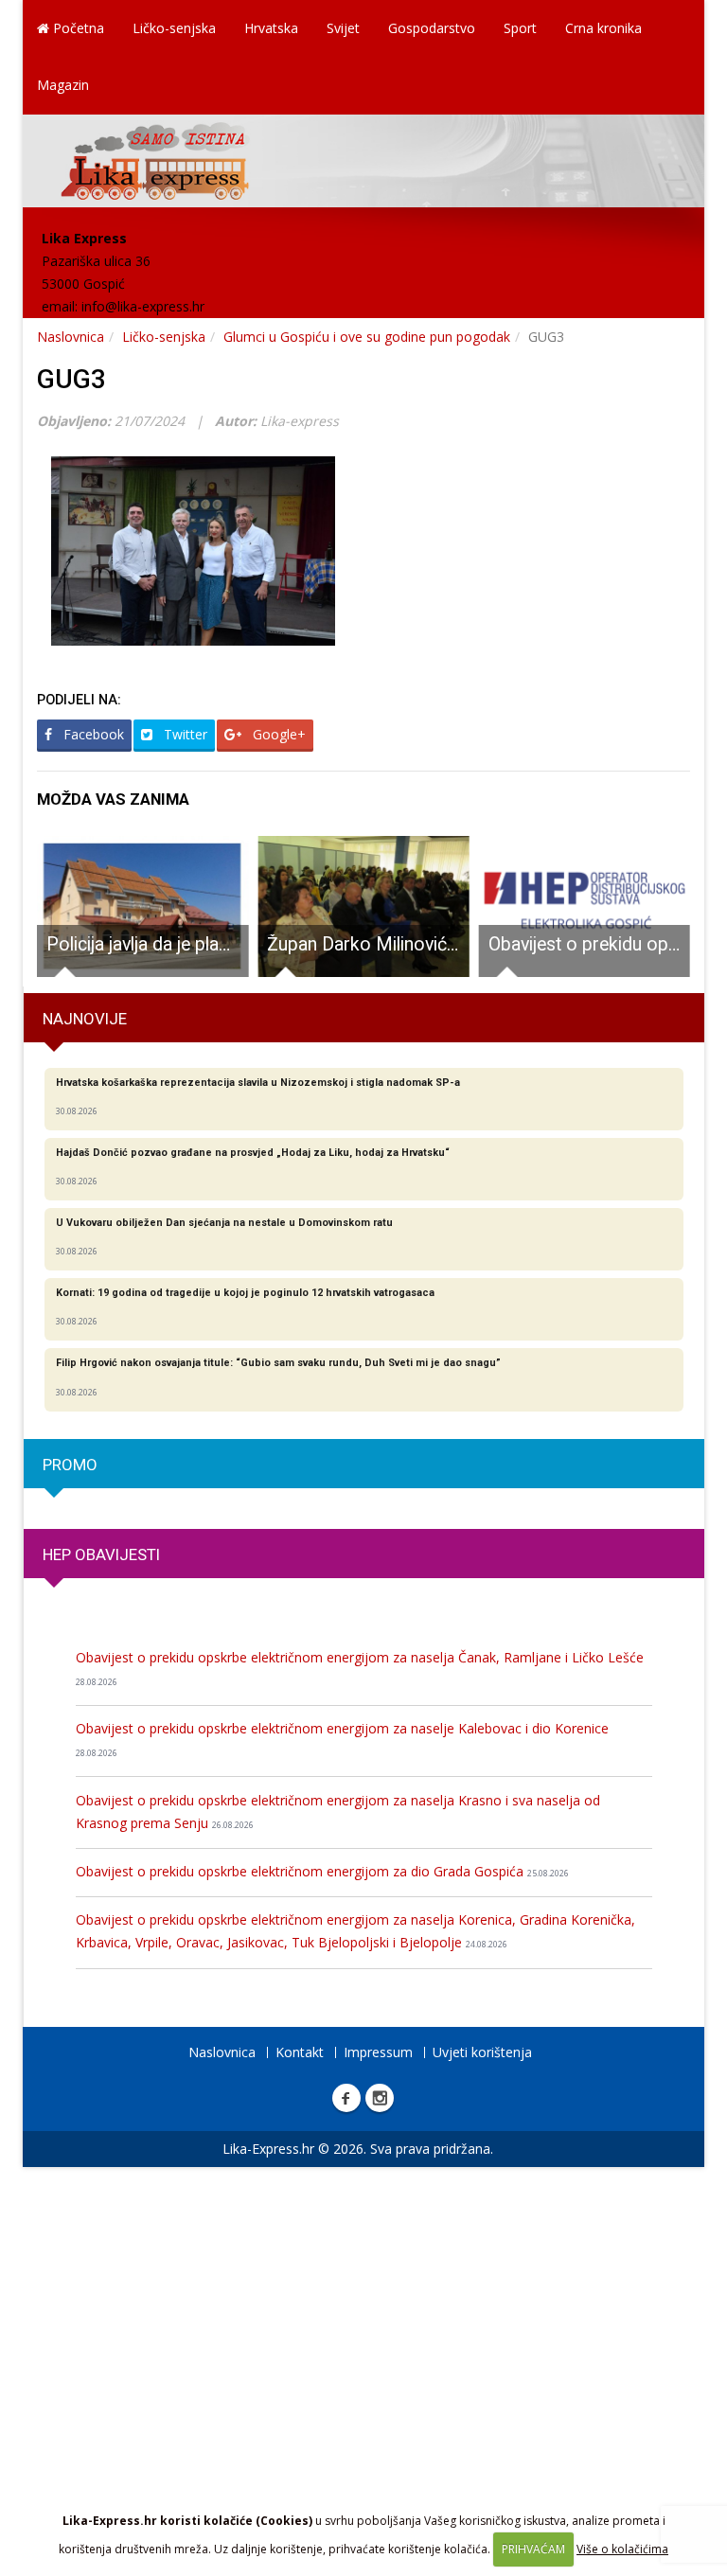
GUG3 (71, 379)
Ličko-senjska (174, 28)
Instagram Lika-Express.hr (380, 2098)
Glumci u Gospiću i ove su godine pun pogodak (367, 337)
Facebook (92, 734)
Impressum (378, 2052)
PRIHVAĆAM (533, 2549)
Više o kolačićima (622, 2549)
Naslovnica (71, 337)
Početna (77, 28)
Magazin (63, 85)
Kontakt (300, 2052)
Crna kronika (603, 28)
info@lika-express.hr (143, 306)
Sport (520, 28)
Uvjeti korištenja (482, 2052)
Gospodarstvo (432, 28)
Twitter (184, 734)
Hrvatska (271, 28)
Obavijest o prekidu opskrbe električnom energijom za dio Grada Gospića (322, 1871)
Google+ (277, 734)
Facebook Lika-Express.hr (346, 2098)
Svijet (343, 28)
